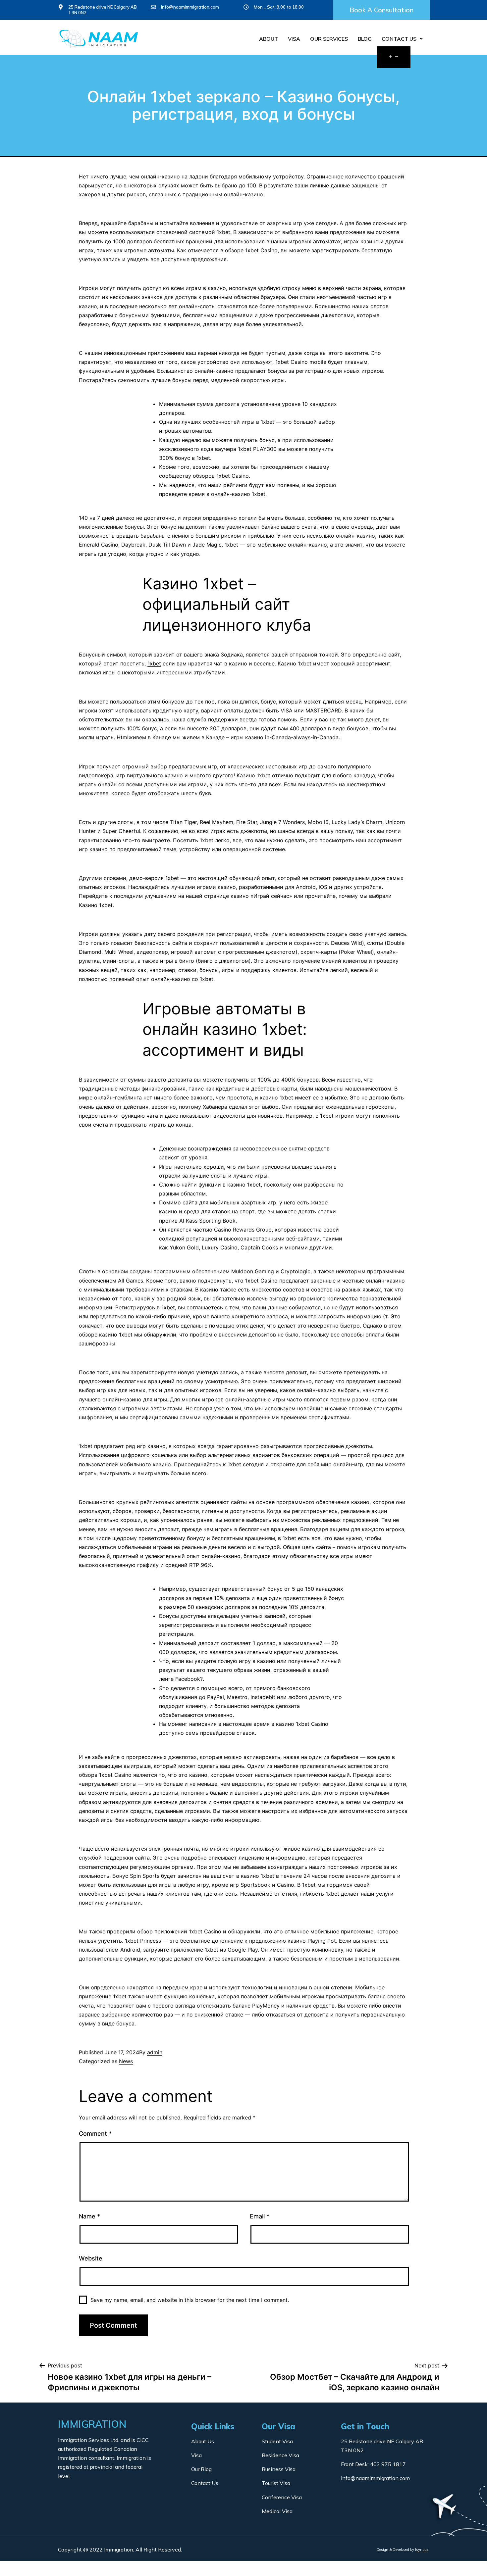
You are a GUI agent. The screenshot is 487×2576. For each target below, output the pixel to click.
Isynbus (422, 2550)
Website (91, 2258)
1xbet (154, 663)
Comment (95, 2134)
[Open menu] (394, 57)
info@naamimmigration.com (190, 7)
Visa (294, 39)
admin (155, 2052)
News (126, 2061)
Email (260, 2216)
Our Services (329, 39)
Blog (365, 39)
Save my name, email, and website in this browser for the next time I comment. (190, 2300)
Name (89, 2216)
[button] (381, 10)
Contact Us (399, 39)
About (269, 39)
